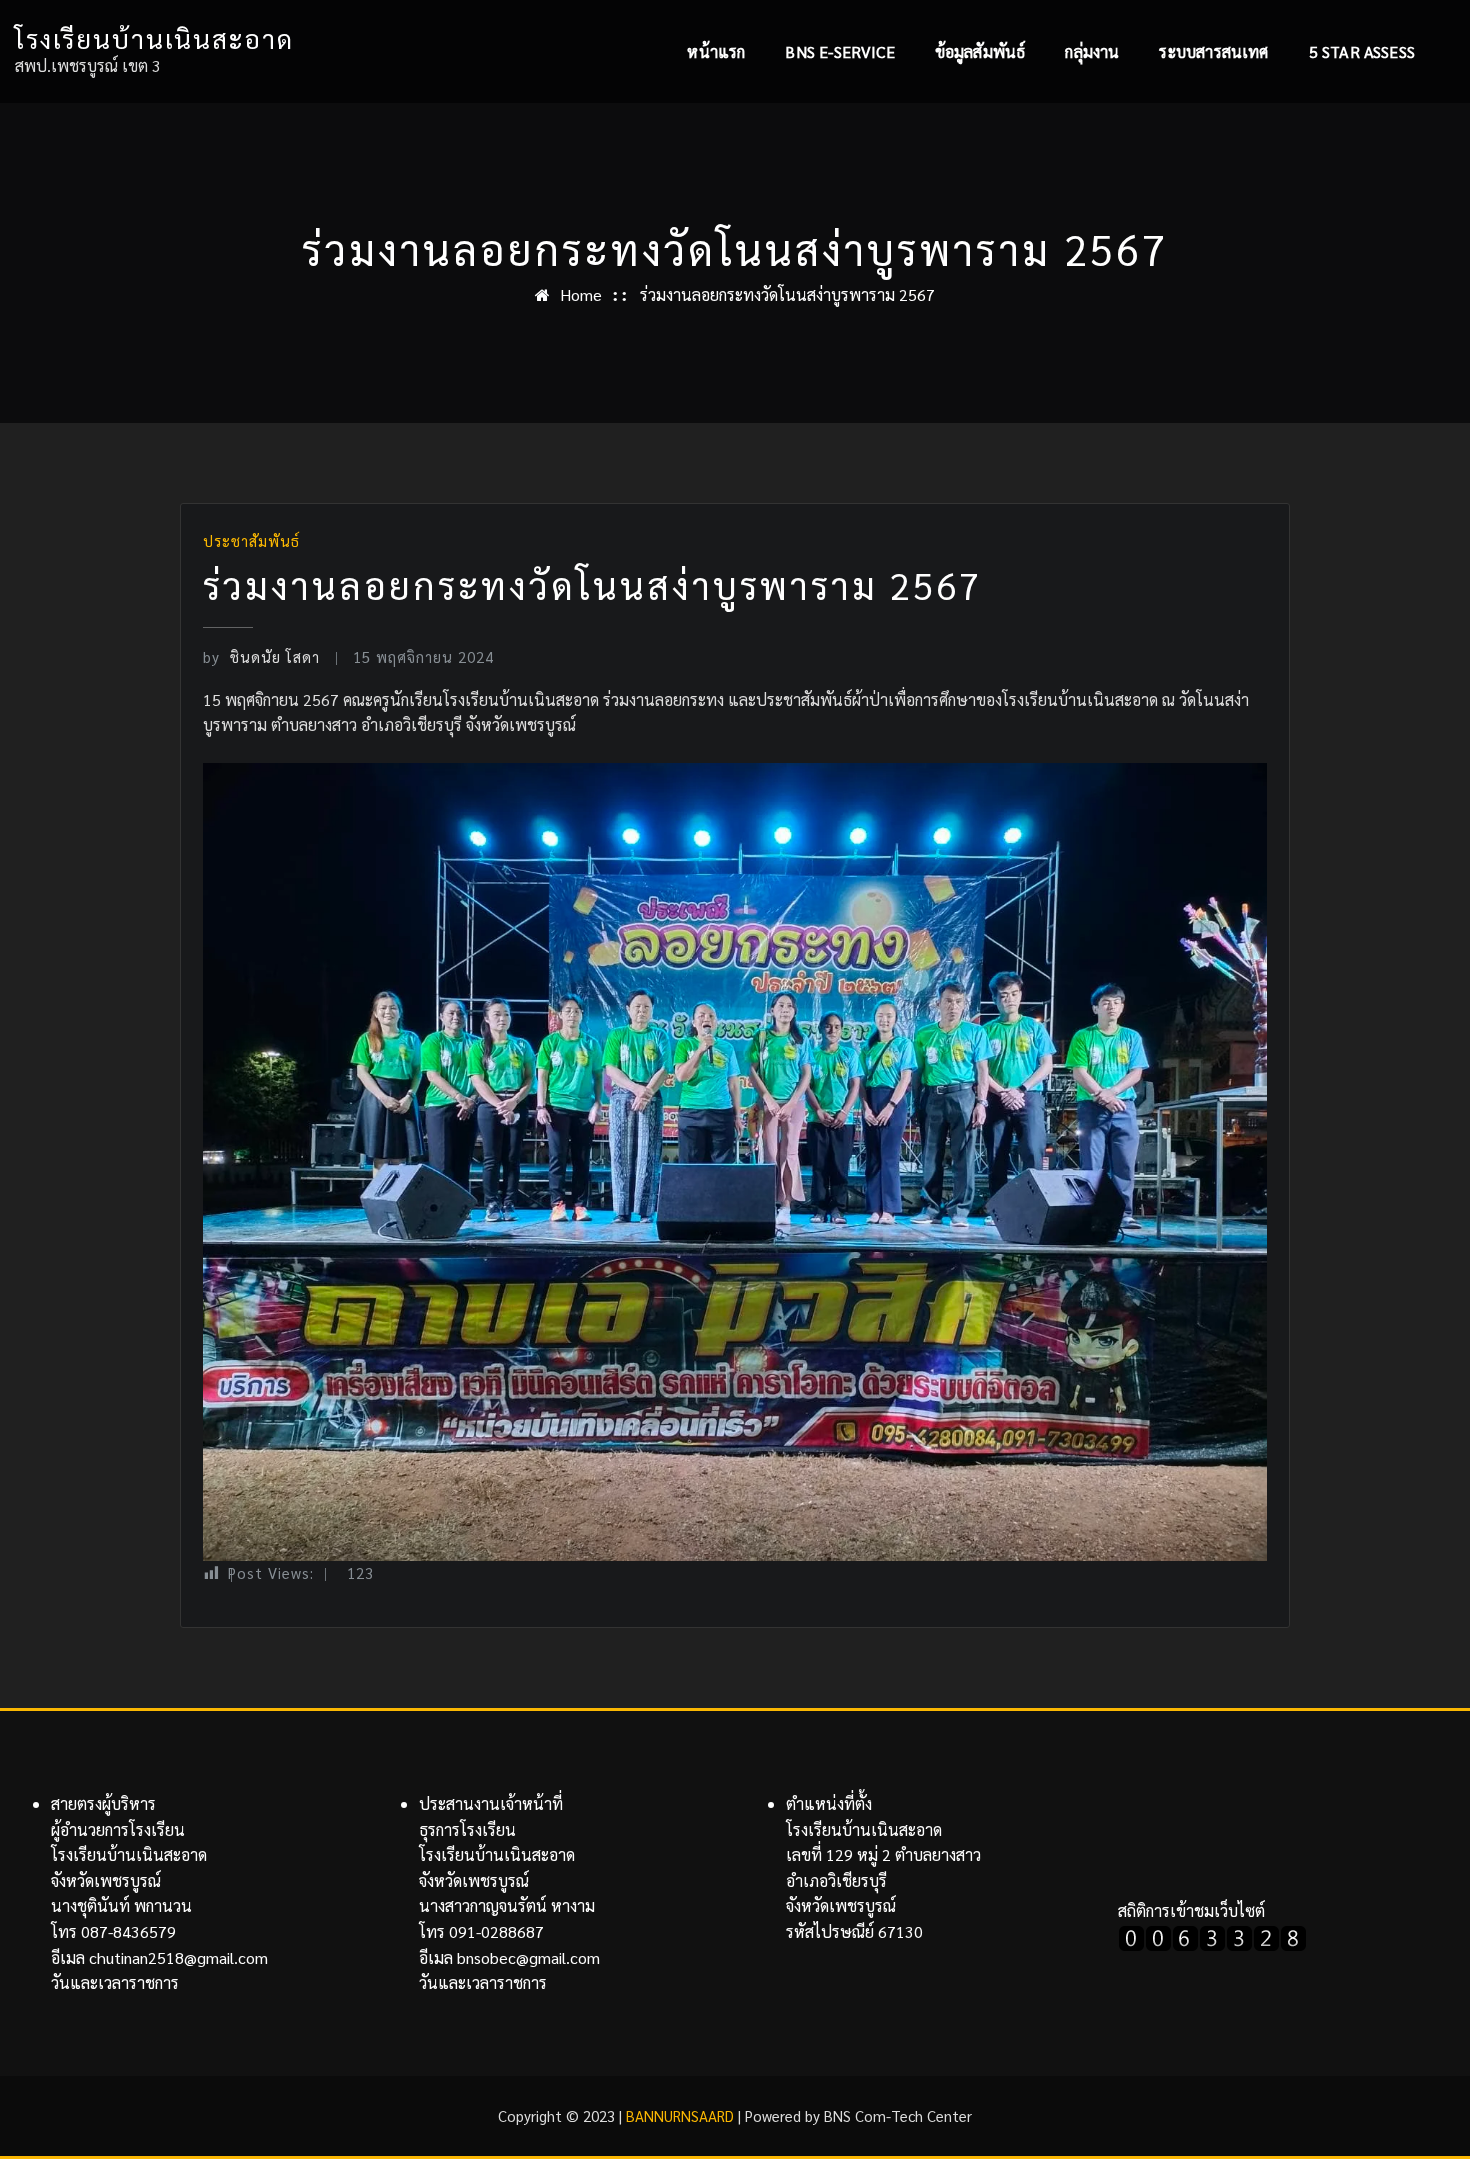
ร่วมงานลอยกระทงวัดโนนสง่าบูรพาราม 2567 (787, 294)
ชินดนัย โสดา (261, 656)
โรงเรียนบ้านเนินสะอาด (154, 38)
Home (581, 294)
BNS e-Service (839, 51)
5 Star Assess (1362, 51)
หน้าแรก (716, 51)
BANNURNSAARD (680, 2115)
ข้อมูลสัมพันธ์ (980, 51)
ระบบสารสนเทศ (1213, 51)
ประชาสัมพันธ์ (251, 540)
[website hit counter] (1212, 1935)
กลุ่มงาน (1092, 51)
